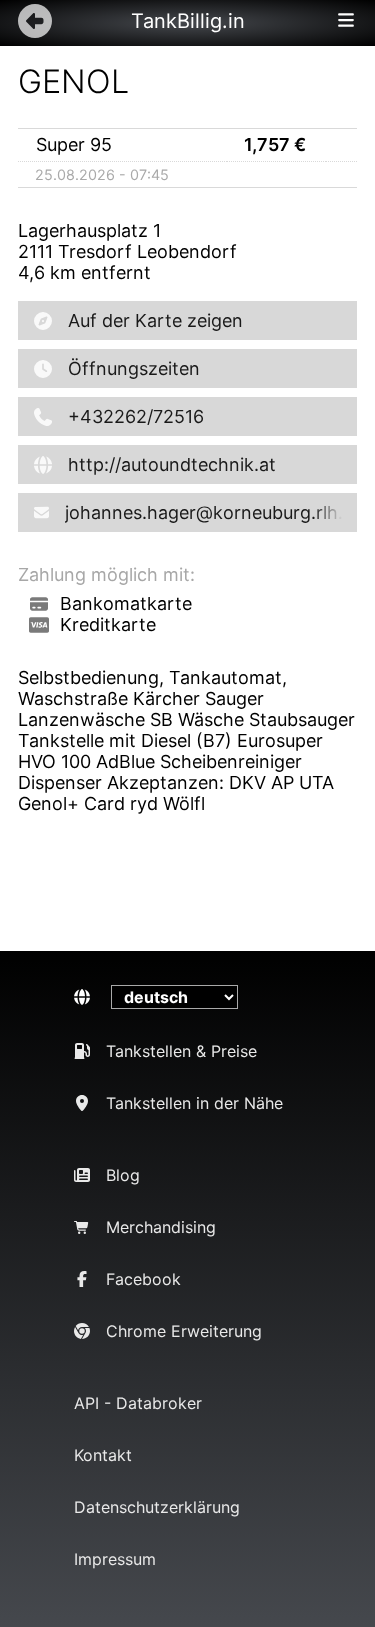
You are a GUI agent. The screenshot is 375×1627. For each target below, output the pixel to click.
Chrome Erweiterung (184, 1331)
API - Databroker (138, 1403)
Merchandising (161, 1227)
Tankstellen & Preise (181, 1051)
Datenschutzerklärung (157, 1507)
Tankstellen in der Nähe (194, 1103)
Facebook (143, 1279)
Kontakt (103, 1455)
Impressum (115, 1559)
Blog (123, 1175)
